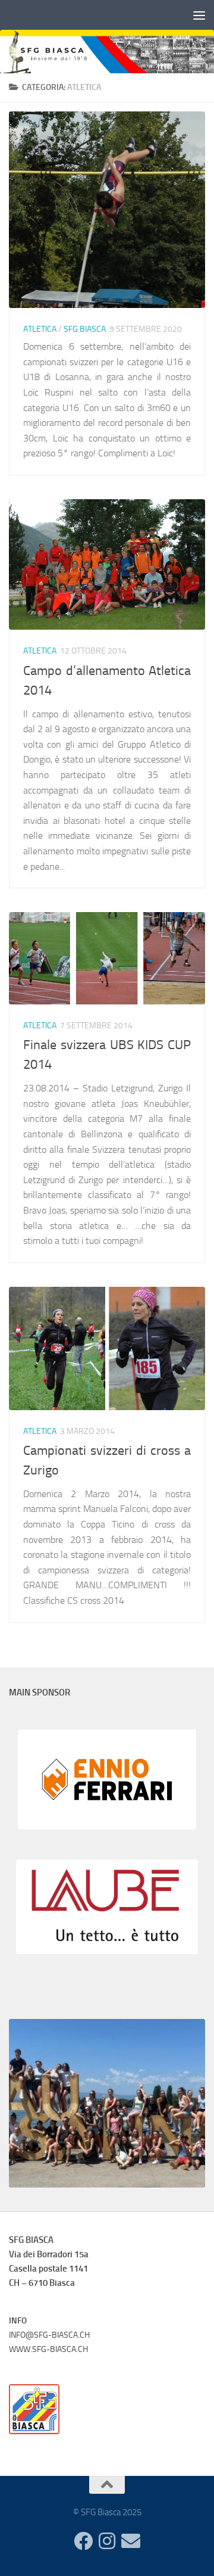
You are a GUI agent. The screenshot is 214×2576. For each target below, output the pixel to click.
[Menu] (199, 15)
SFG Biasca (85, 329)
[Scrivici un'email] (131, 2541)
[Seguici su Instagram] (107, 2541)
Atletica (40, 329)
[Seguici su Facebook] (83, 2541)
